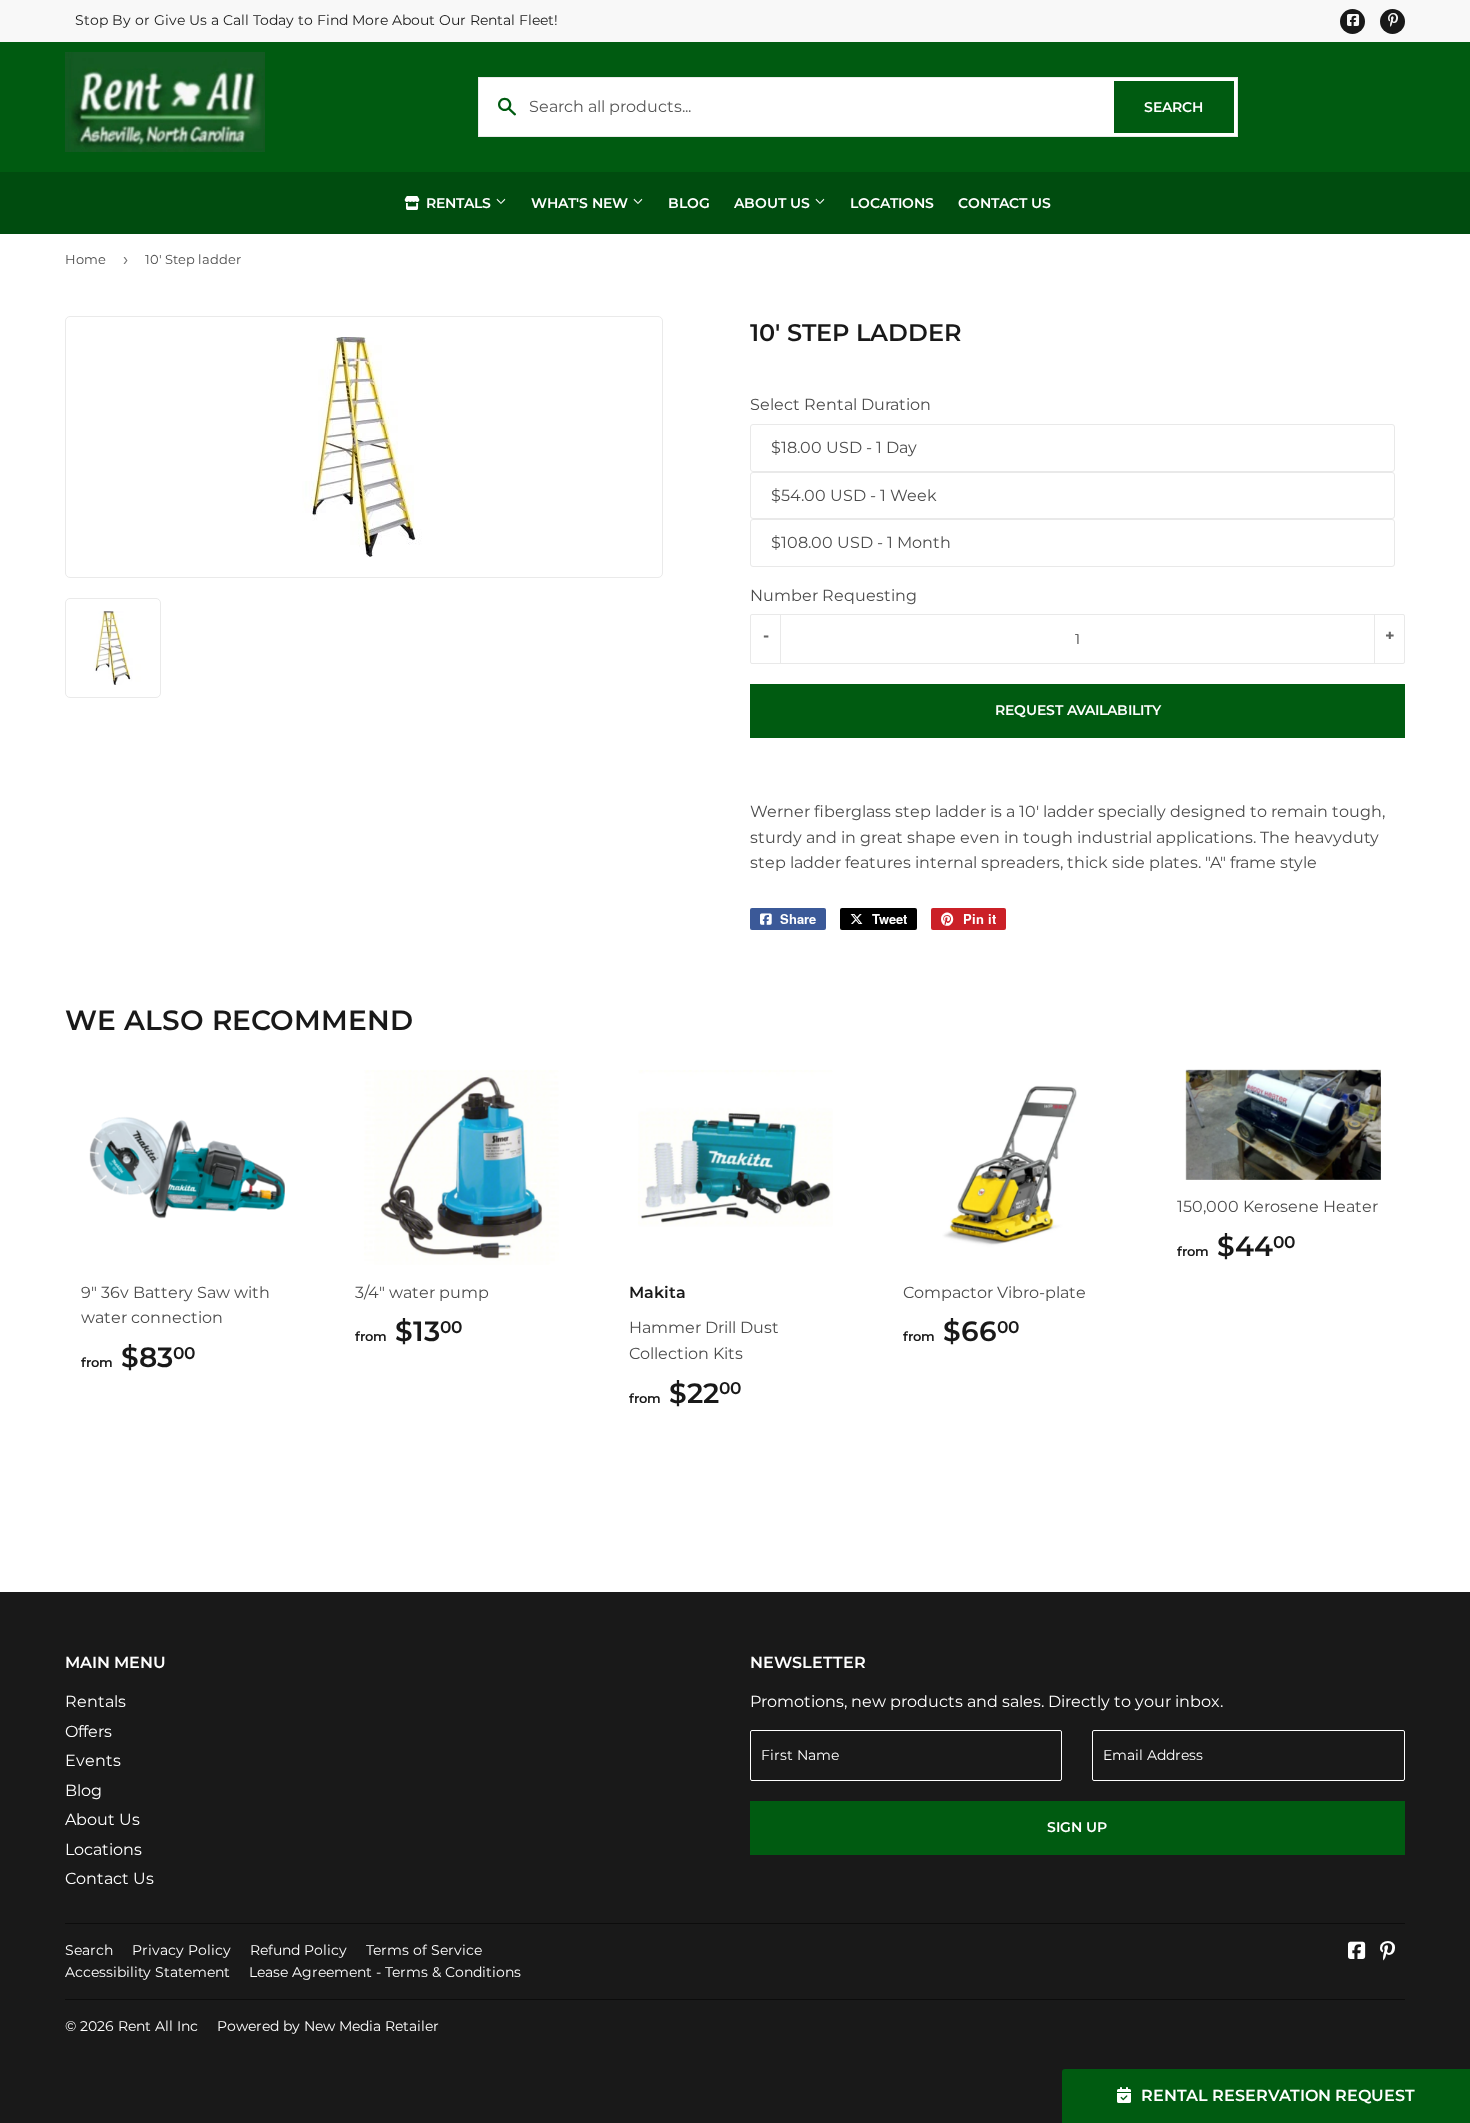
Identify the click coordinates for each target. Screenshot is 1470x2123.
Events (93, 1760)
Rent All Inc (158, 2026)
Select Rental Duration (840, 404)
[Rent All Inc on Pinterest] (1387, 1952)
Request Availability (1078, 710)
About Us (774, 203)
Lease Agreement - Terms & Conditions (385, 1972)
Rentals (458, 203)
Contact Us (1004, 203)
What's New (581, 203)
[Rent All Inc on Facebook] (1357, 1952)
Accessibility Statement (147, 1972)
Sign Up (1077, 1827)
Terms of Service (424, 1950)
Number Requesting (833, 595)
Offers (88, 1731)
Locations (892, 203)
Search (1189, 107)
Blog (689, 203)
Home (85, 259)
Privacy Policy (181, 1950)
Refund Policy (298, 1950)
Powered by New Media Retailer (328, 2026)
